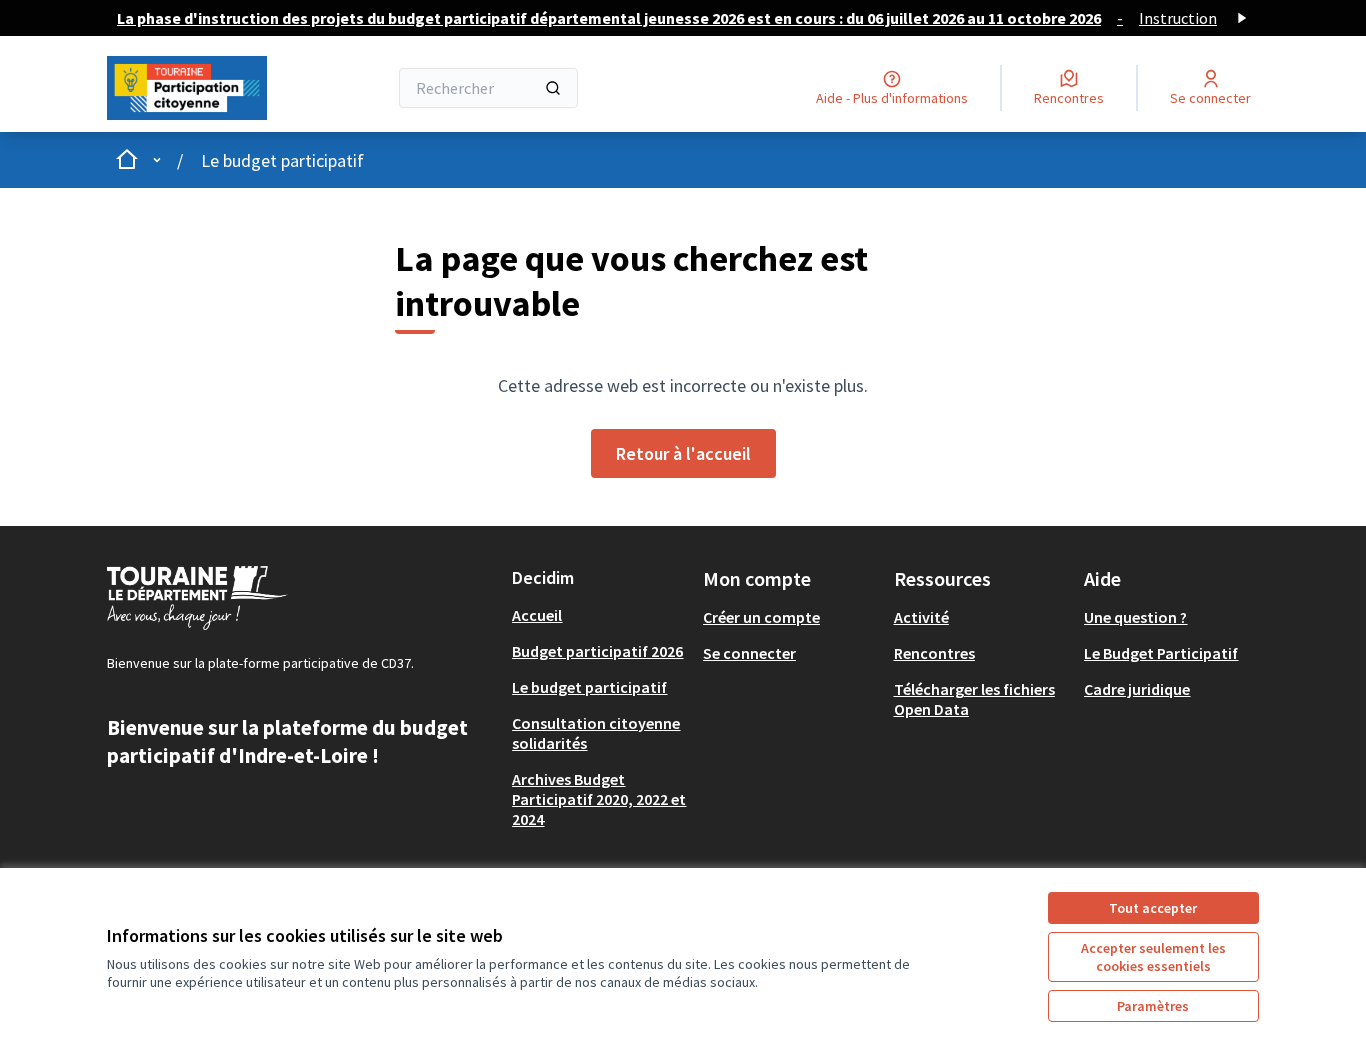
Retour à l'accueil (683, 453)
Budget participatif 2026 (597, 651)
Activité (921, 617)
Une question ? (1135, 617)
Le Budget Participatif (1161, 653)
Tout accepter (1153, 908)
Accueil (537, 615)
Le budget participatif (282, 160)
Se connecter (749, 653)
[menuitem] (599, 615)
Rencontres (934, 653)
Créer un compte (761, 617)
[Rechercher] (553, 88)
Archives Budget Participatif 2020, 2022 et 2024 (599, 799)
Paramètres (1153, 1006)
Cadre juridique (1137, 689)
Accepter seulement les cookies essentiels (1153, 957)
